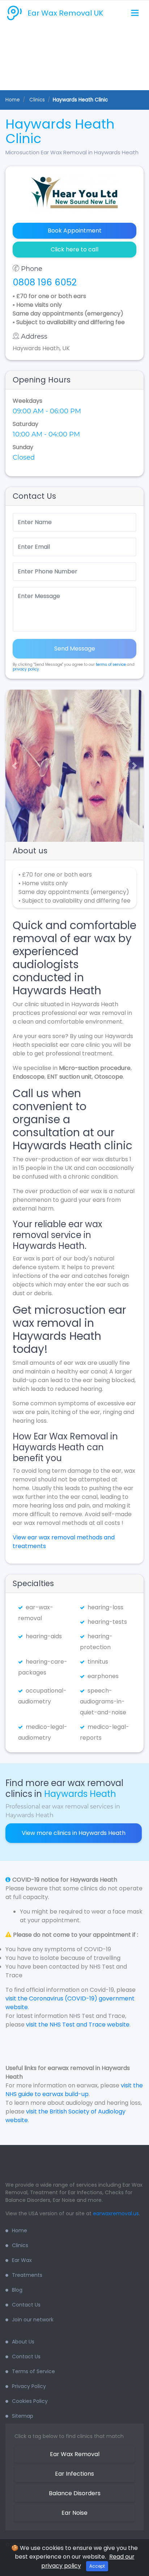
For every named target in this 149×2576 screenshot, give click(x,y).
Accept (97, 2566)
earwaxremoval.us (116, 2213)
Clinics (20, 2245)
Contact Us (26, 2305)
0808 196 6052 (45, 282)
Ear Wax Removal (75, 2454)
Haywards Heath (80, 1794)
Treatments (27, 2275)
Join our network (33, 2320)
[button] (12, 766)
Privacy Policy (29, 2386)
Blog (17, 2290)
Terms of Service (33, 2371)
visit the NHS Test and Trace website (78, 2025)
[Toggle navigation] (135, 13)
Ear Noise (74, 2513)
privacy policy (26, 669)
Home (13, 100)
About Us (23, 2342)
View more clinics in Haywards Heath (74, 1833)
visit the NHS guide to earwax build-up (74, 2090)
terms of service (111, 664)
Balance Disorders (75, 2493)
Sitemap (23, 2416)
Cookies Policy (30, 2401)
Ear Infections (74, 2474)
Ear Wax (22, 2260)
